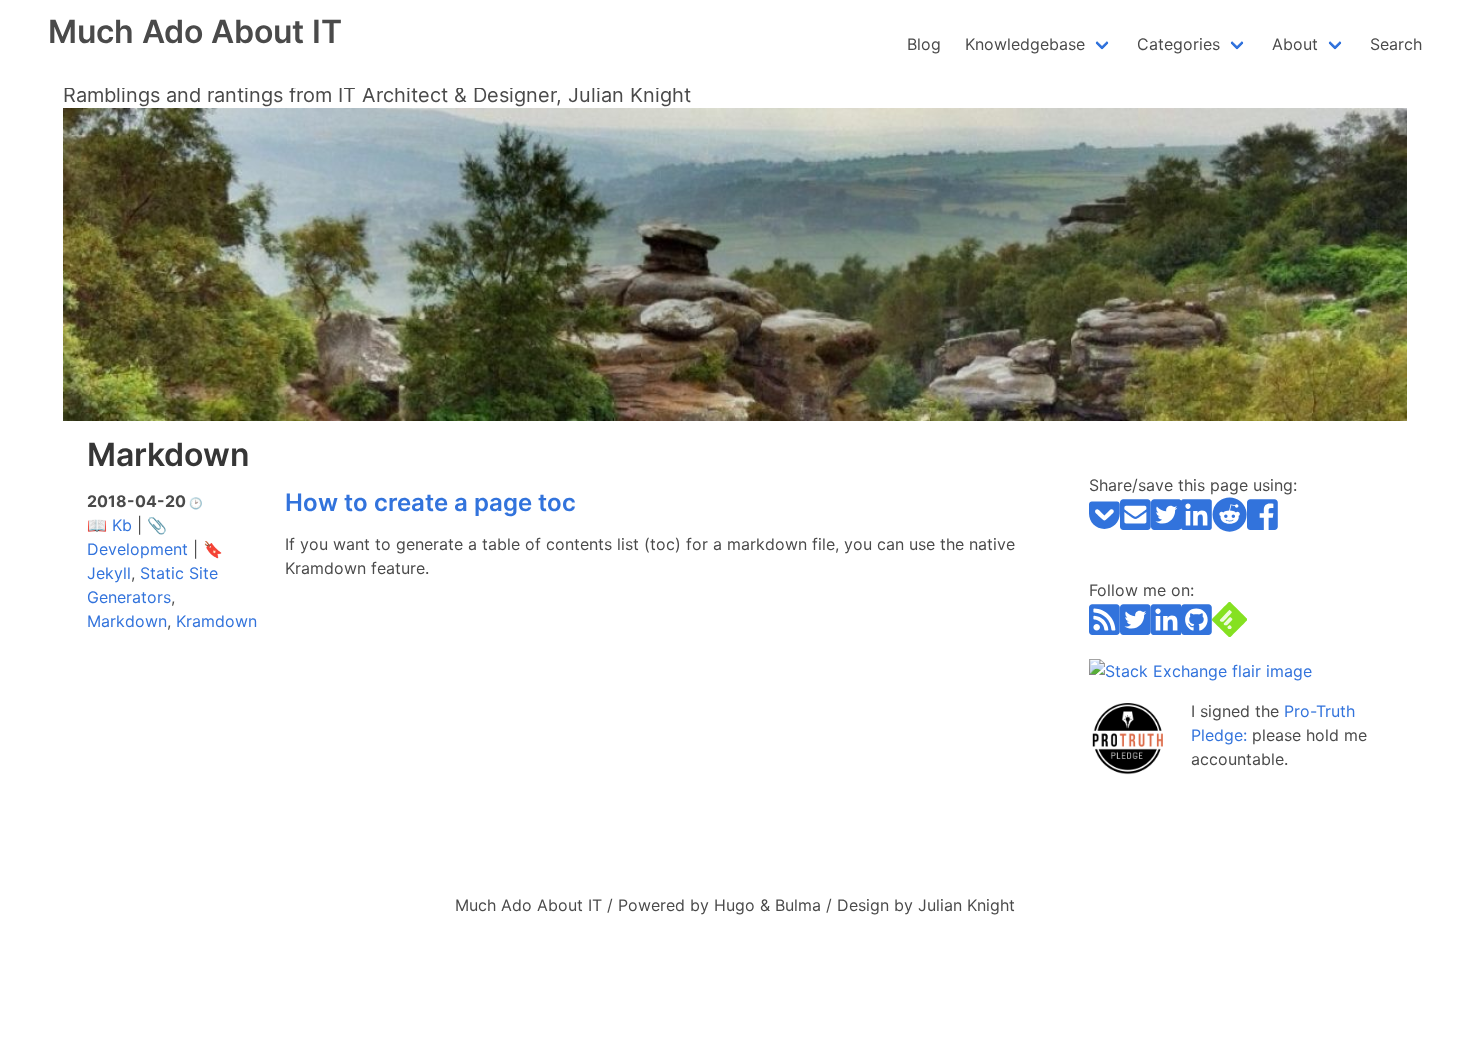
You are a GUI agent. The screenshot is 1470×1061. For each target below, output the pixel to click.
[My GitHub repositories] (1196, 631)
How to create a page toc (430, 502)
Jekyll (109, 573)
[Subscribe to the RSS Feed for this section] (1104, 631)
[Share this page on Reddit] (1229, 526)
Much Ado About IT (195, 31)
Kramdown (216, 621)
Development (137, 549)
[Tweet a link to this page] (1166, 526)
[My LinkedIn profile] (1166, 631)
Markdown (127, 621)
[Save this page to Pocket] (1104, 526)
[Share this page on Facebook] (1262, 526)
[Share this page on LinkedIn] (1196, 526)
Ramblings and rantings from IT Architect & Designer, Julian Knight (377, 95)
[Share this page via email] (1135, 526)
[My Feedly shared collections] (1229, 631)
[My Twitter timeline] (1135, 631)
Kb (122, 525)
